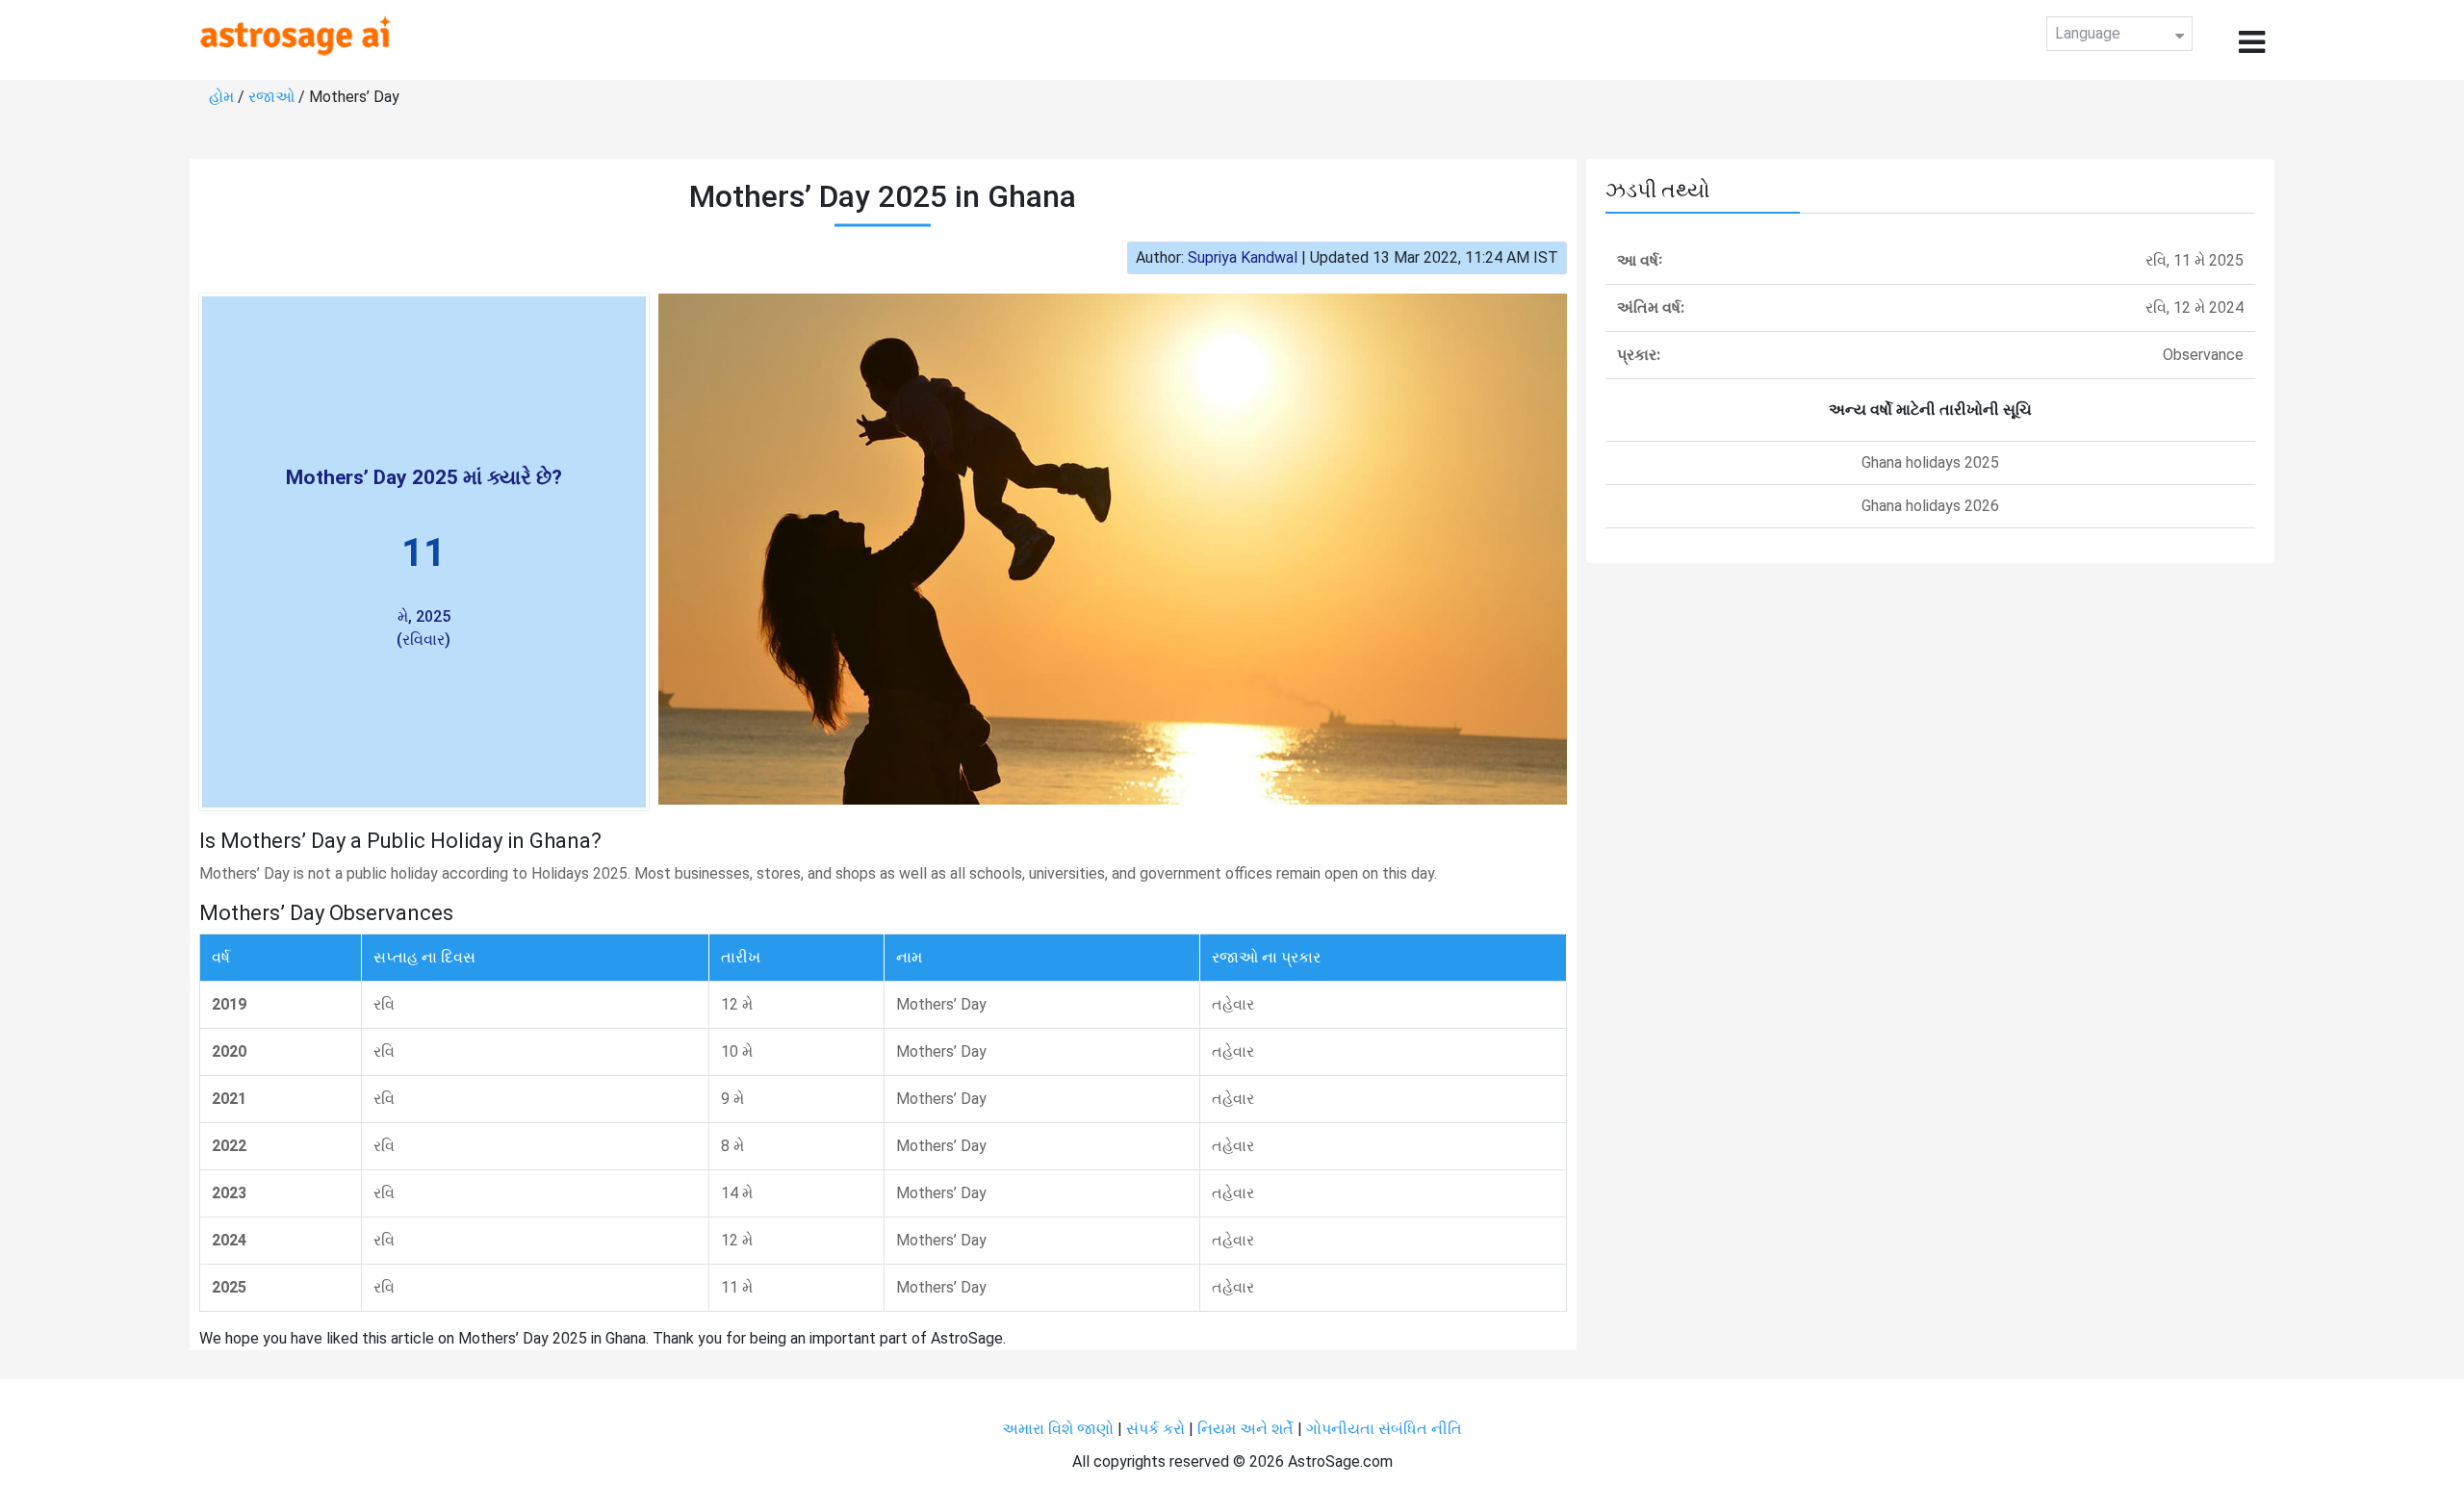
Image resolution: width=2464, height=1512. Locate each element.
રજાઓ (271, 97)
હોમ (221, 97)
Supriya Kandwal (1243, 257)
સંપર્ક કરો (1157, 1429)
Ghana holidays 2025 (1930, 462)
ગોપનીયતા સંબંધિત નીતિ (1384, 1429)
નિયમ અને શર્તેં (1245, 1429)
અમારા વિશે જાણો (1058, 1429)
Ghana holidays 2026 (1930, 506)
